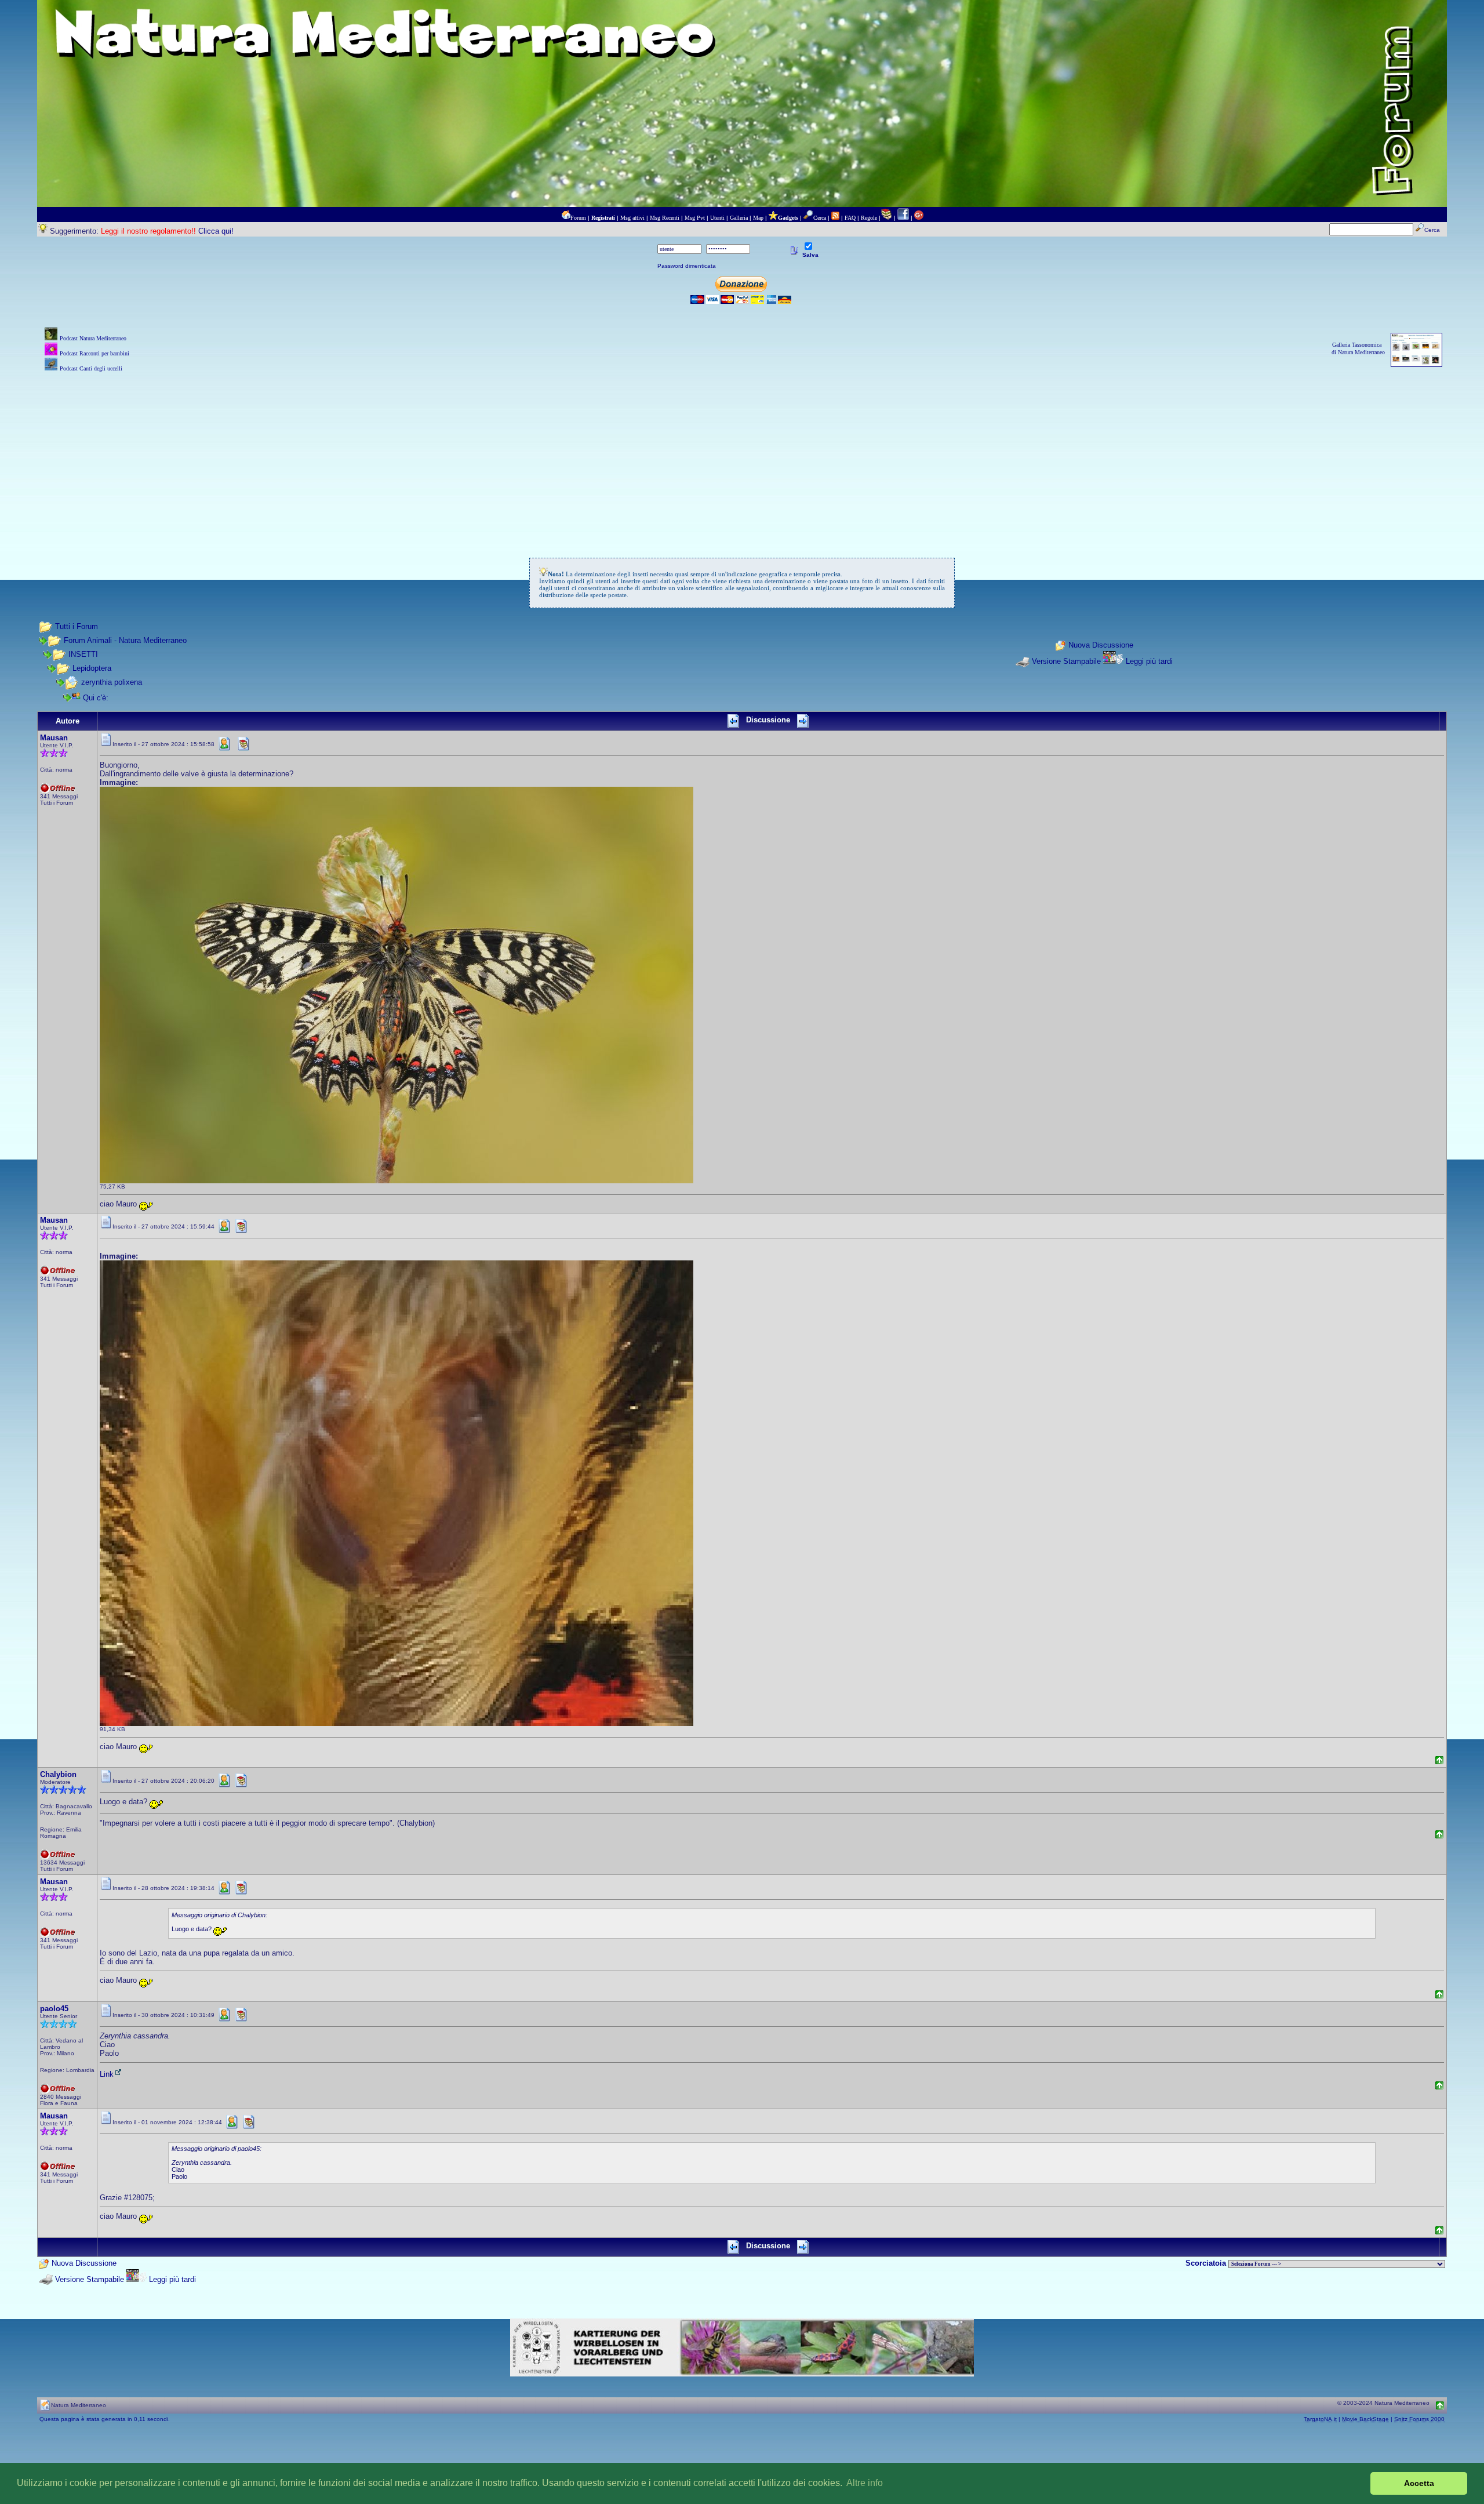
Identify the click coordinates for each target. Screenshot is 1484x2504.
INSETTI (83, 654)
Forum (578, 218)
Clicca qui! (216, 231)
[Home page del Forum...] (566, 218)
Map (758, 218)
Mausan (54, 738)
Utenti (717, 218)
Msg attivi (632, 218)
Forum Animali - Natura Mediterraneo (125, 640)
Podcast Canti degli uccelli (91, 368)
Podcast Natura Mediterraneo (93, 338)
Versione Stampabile (1066, 661)
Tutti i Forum (77, 626)
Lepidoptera (92, 668)
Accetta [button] (1419, 2483)
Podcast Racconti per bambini (94, 353)
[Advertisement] (742, 456)
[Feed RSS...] (835, 218)
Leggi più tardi (1149, 661)
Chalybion (58, 1774)
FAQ (850, 218)
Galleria (739, 218)
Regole (869, 218)
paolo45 (54, 2009)
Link (107, 2074)
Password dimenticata (687, 266)
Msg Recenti (665, 218)
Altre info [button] (865, 2483)
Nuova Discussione (1101, 646)
